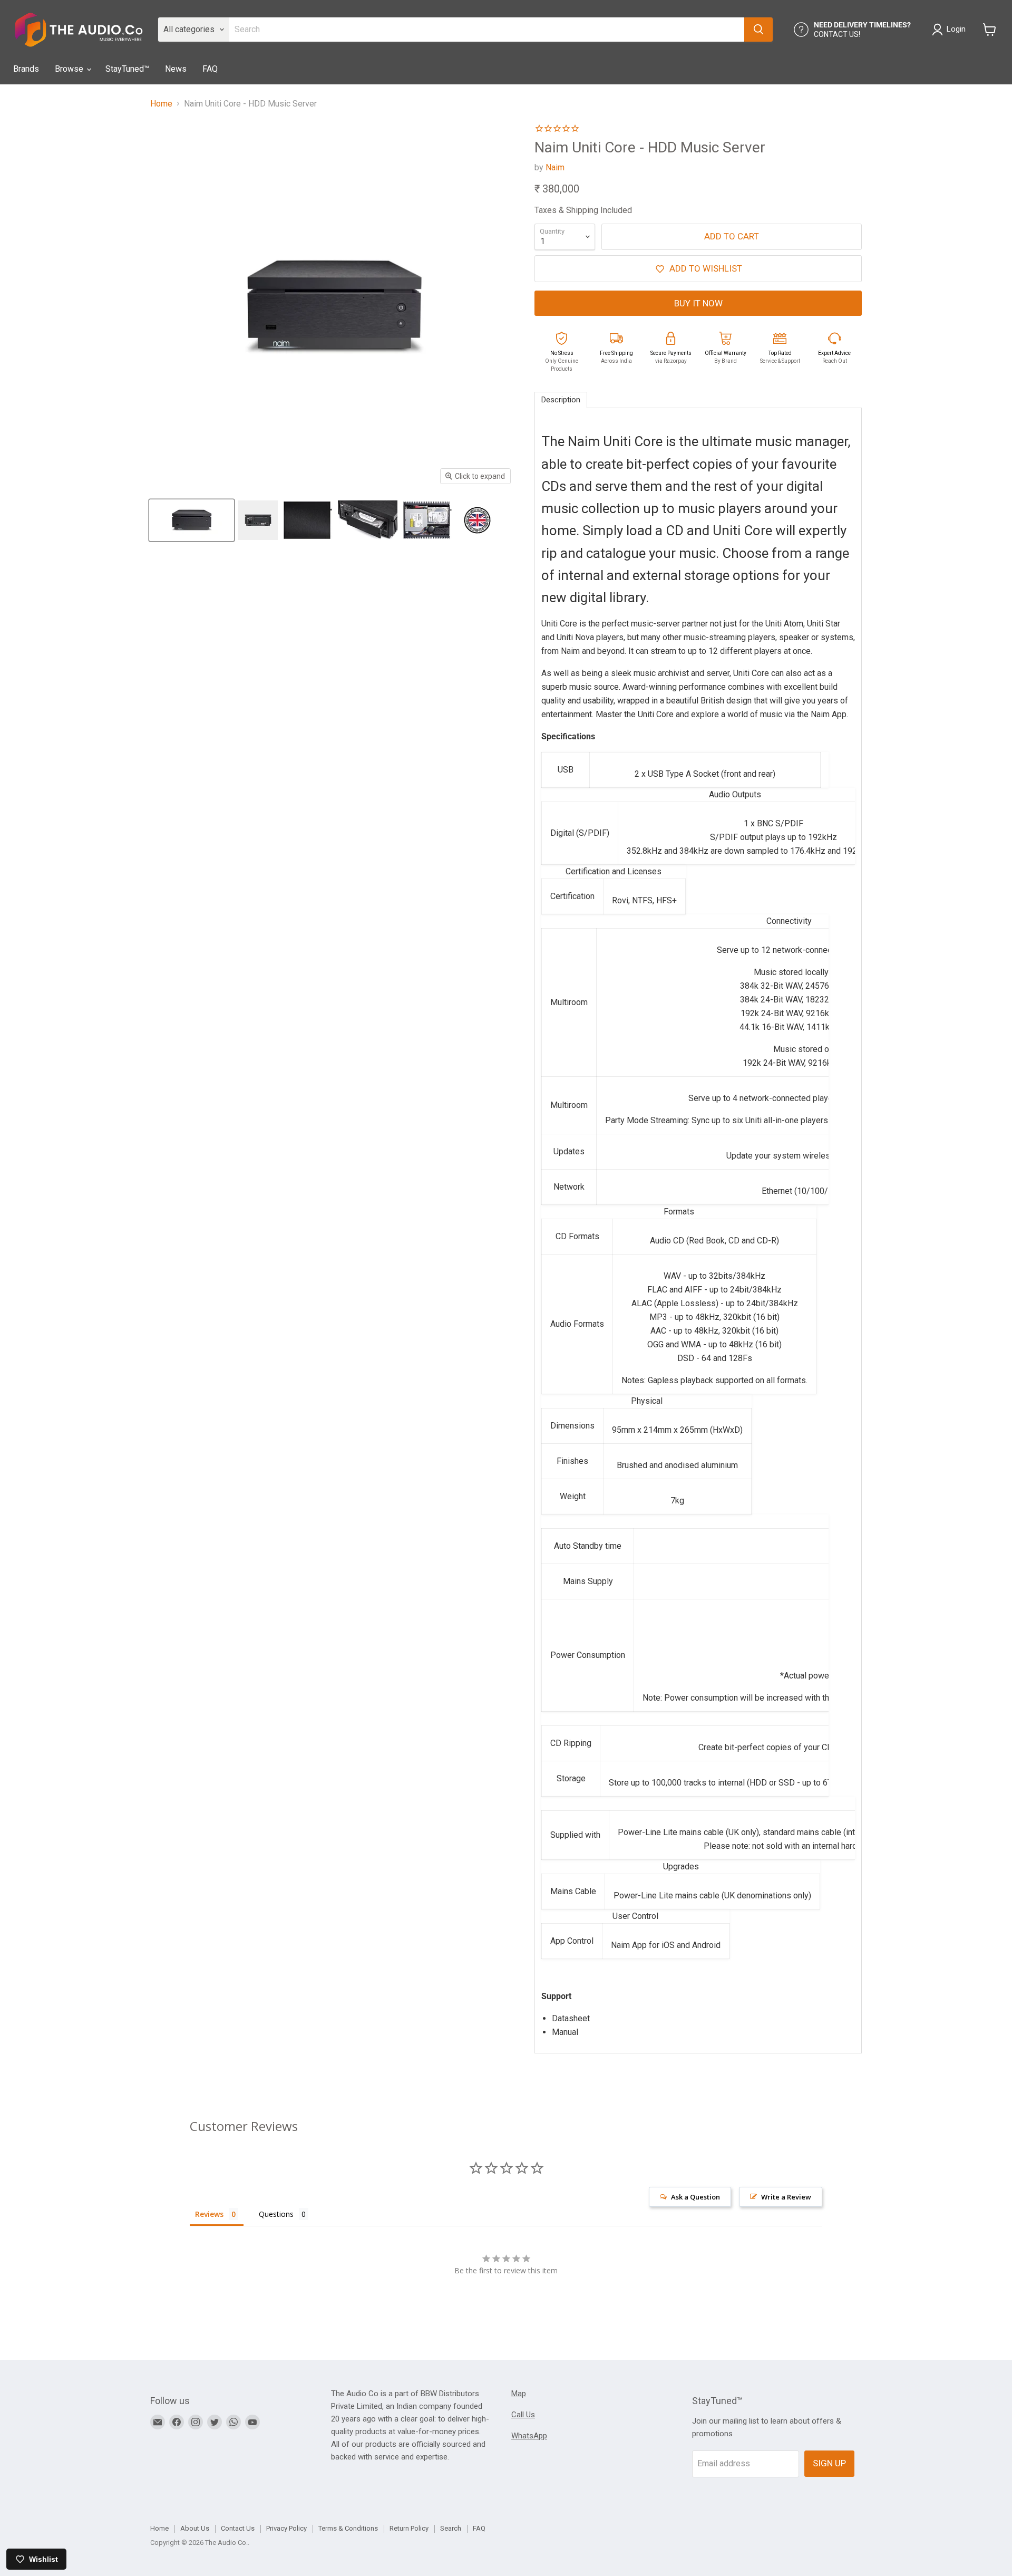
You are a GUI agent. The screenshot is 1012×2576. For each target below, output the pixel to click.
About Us (195, 2528)
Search (451, 2528)
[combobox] (487, 30)
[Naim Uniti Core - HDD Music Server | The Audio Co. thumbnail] (192, 520)
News (176, 69)
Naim (555, 167)
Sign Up (829, 2463)
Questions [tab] (276, 2214)
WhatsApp (529, 2436)
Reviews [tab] (209, 2214)
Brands (26, 69)
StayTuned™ (127, 69)
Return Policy (409, 2528)
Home (161, 104)
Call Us (523, 2415)
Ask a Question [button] (695, 2197)
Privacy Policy (286, 2528)
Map (519, 2394)
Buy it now (698, 303)
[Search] (758, 30)
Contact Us (238, 2528)
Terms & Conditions (348, 2528)
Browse (70, 69)
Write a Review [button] (786, 2197)
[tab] (561, 400)
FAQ (210, 69)
